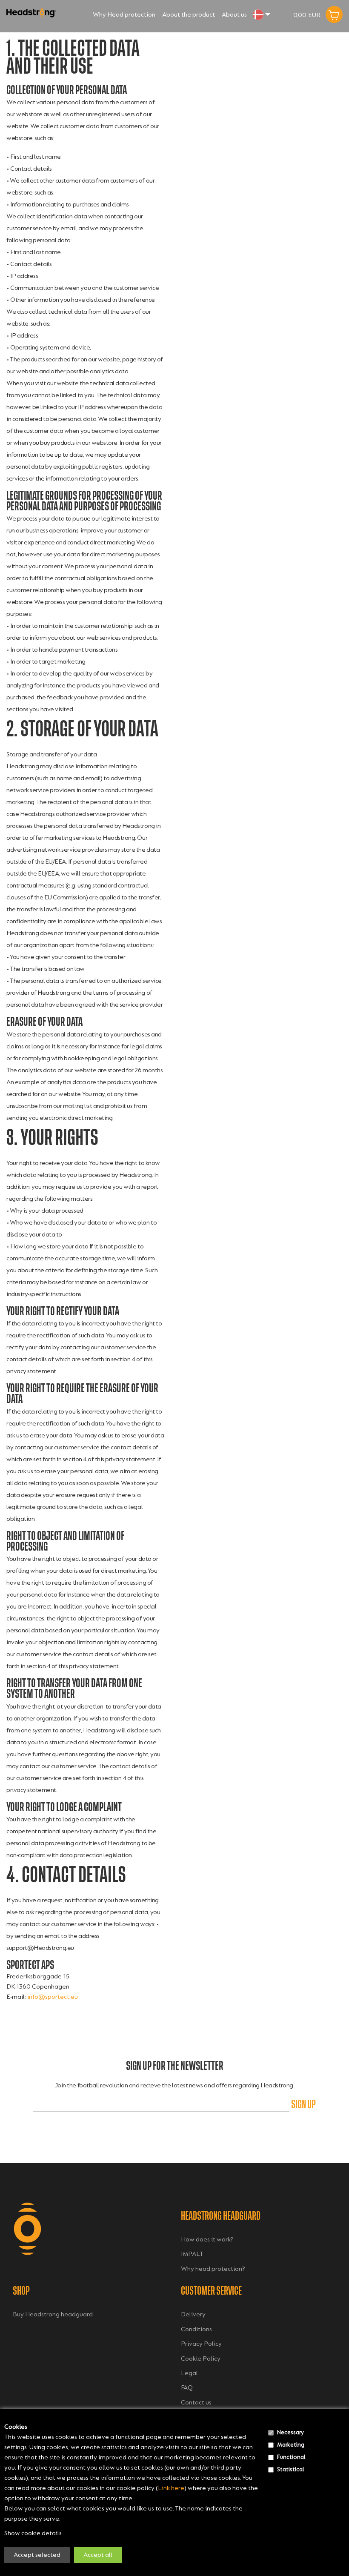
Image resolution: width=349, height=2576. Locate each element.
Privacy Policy (201, 2344)
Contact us (196, 2403)
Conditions (196, 2329)
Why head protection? (213, 2269)
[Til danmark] (258, 14)
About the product (189, 15)
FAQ (187, 2388)
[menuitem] (124, 14)
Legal (189, 2373)
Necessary (290, 2432)
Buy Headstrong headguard (53, 2314)
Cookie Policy (201, 2359)
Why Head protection (124, 15)
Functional (291, 2457)
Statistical (290, 2469)
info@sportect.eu (53, 1997)
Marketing (291, 2445)
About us (234, 15)
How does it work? (207, 2240)
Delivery (193, 2314)
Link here (171, 2488)
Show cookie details (33, 2533)
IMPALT (192, 2254)
